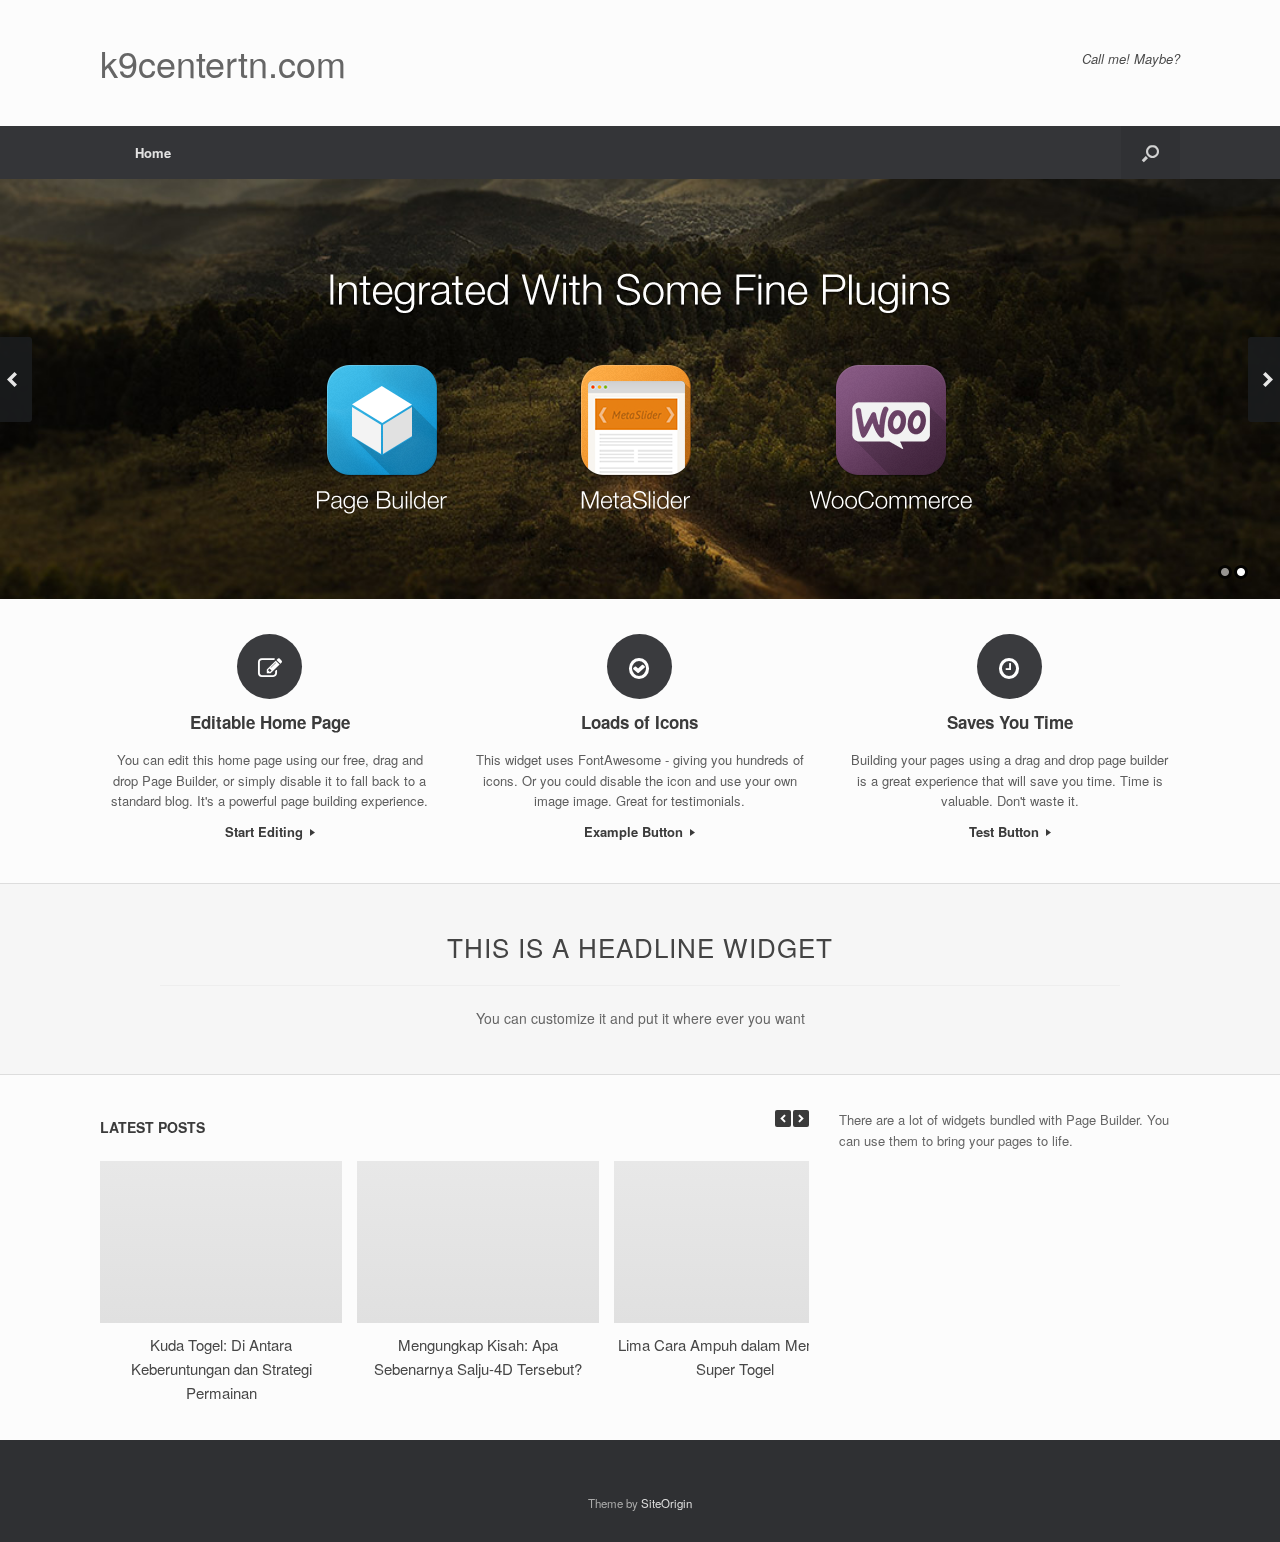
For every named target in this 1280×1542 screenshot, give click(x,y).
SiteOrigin (666, 1503)
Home (153, 152)
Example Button (635, 831)
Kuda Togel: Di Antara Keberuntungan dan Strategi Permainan (221, 1368)
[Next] (801, 1118)
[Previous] (783, 1118)
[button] (1150, 152)
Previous (16, 379)
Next (1264, 379)
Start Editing (266, 831)
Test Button (1006, 831)
